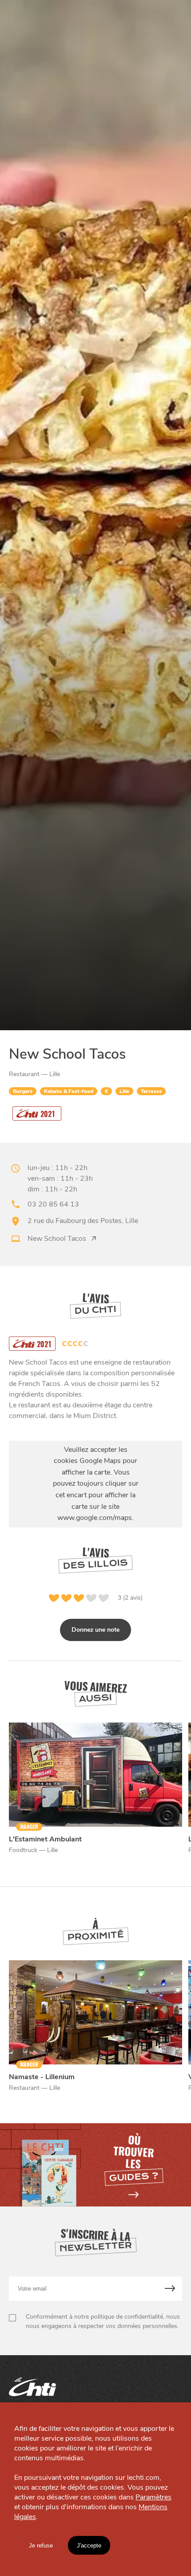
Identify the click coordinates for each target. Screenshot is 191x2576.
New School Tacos (57, 1239)
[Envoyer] (170, 2289)
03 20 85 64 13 (53, 1204)
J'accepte (89, 2546)
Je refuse (41, 2546)
